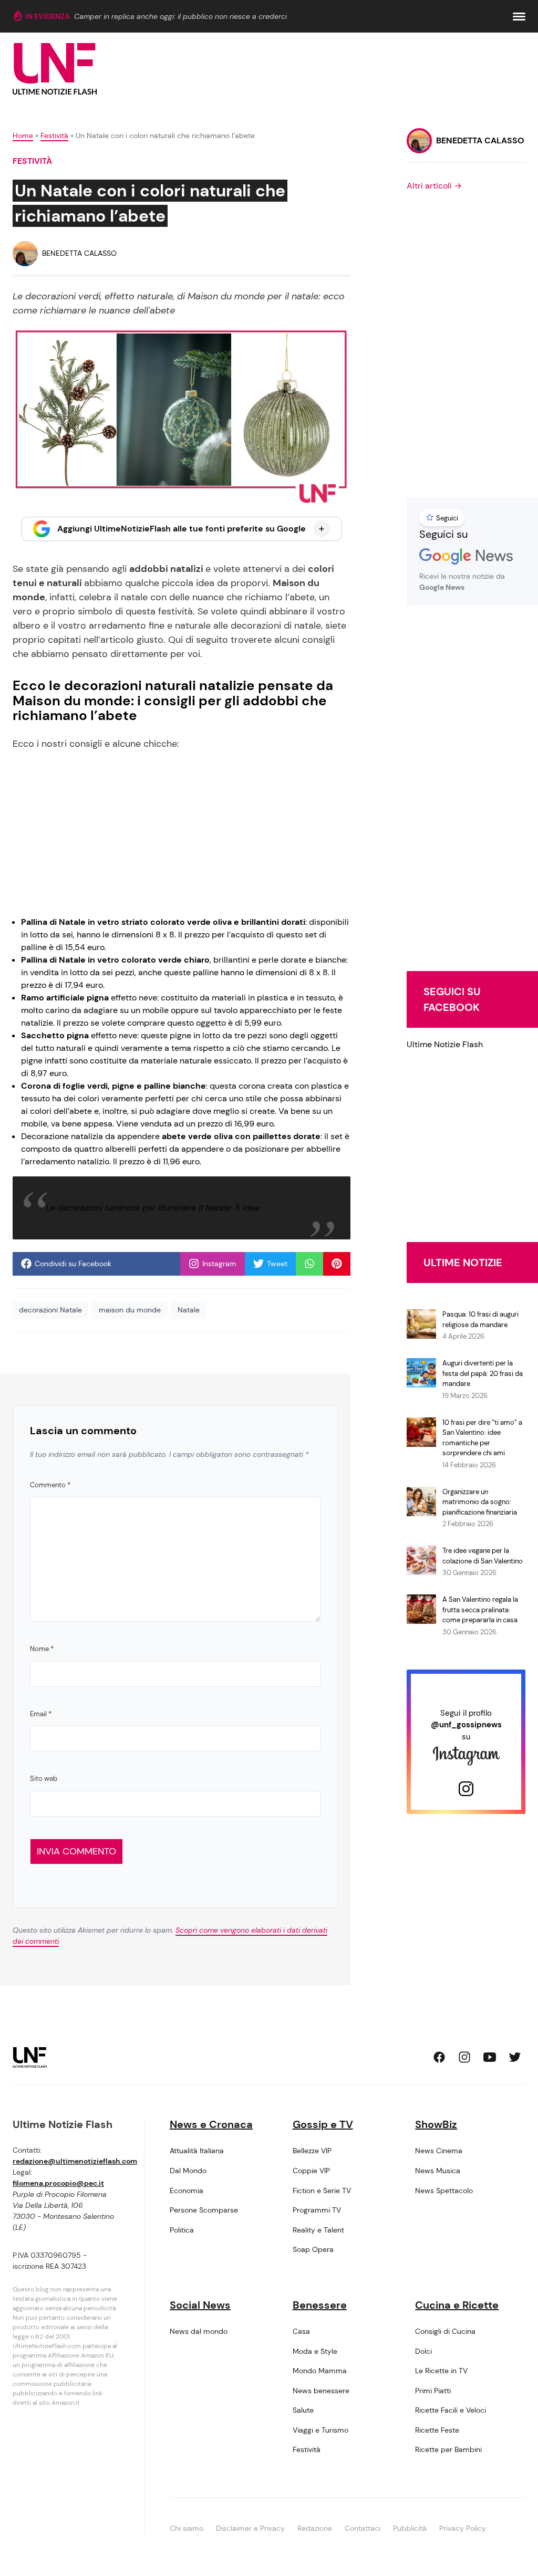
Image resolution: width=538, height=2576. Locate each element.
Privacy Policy (463, 2528)
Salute (303, 2410)
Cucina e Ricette (457, 2305)
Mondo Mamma (320, 2371)
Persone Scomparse (204, 2210)
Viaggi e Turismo (320, 2430)
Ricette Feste (437, 2430)
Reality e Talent (318, 2230)
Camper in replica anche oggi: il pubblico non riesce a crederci (180, 16)
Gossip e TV (323, 2124)
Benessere (320, 2305)
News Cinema (439, 2151)
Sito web (44, 1779)
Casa (301, 2331)
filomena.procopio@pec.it (58, 2183)
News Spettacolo (444, 2191)
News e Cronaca (211, 2124)
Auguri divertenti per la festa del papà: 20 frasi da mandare (483, 1373)
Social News (200, 2305)
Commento (50, 1485)
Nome (42, 1649)
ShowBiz (436, 2124)
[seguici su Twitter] (515, 2057)
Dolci (423, 2351)
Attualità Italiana (197, 2151)
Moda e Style (315, 2351)
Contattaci (363, 2528)
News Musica (438, 2171)
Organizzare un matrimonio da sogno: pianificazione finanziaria (480, 1502)
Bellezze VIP (312, 2151)
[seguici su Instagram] (464, 2057)
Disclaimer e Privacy (250, 2528)
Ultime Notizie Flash (445, 1044)
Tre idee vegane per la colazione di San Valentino (483, 1556)
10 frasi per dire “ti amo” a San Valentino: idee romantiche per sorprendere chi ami (482, 1438)
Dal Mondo (188, 2171)
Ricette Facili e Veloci (451, 2410)
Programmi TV (317, 2210)
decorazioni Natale (50, 1310)
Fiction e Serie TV (322, 2191)
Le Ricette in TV (441, 2371)
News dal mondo (199, 2331)
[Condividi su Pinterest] (337, 1264)
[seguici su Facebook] (439, 2057)
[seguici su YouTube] (490, 2057)
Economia (187, 2191)
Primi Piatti (433, 2391)
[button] (519, 17)
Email (41, 1714)
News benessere (321, 2391)
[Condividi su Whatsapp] (309, 1264)
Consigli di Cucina (445, 2331)
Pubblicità (410, 2528)
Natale (189, 1310)
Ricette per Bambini (448, 2449)
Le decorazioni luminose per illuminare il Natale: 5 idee (153, 1208)
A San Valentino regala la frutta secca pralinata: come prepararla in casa (480, 1610)
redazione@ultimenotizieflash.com (75, 2161)
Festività (54, 135)
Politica (182, 2230)
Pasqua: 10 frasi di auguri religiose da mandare (480, 1320)
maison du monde (130, 1310)
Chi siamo (187, 2528)
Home (23, 135)
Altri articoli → (434, 186)
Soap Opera (313, 2249)
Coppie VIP (311, 2171)
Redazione (315, 2528)
